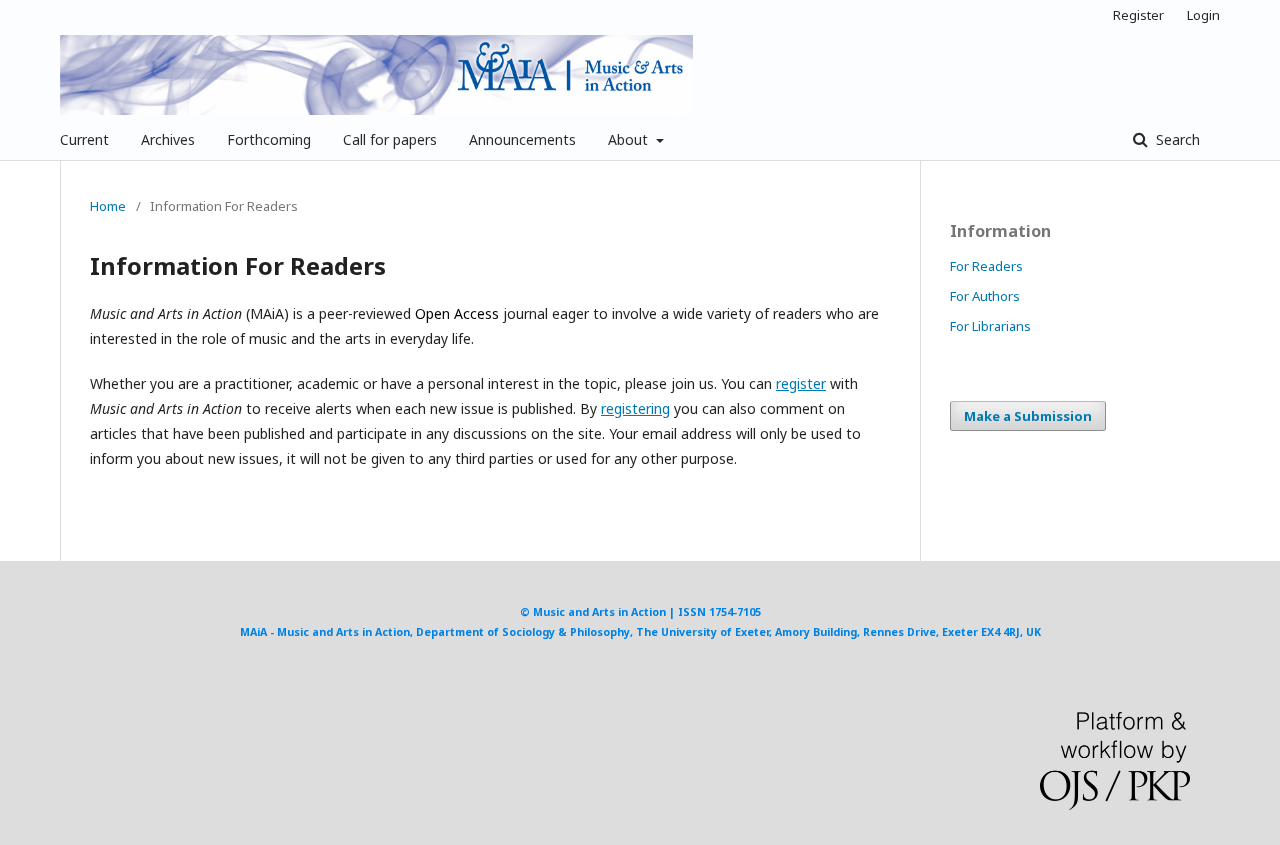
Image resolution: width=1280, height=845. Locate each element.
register (801, 383)
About (630, 139)
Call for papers (390, 139)
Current (84, 139)
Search (1176, 139)
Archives (168, 139)
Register (1138, 15)
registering (635, 408)
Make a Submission (1028, 416)
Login (1203, 15)
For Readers (986, 266)
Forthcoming (269, 139)
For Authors (985, 296)
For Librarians (990, 326)
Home (108, 206)
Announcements (522, 139)
